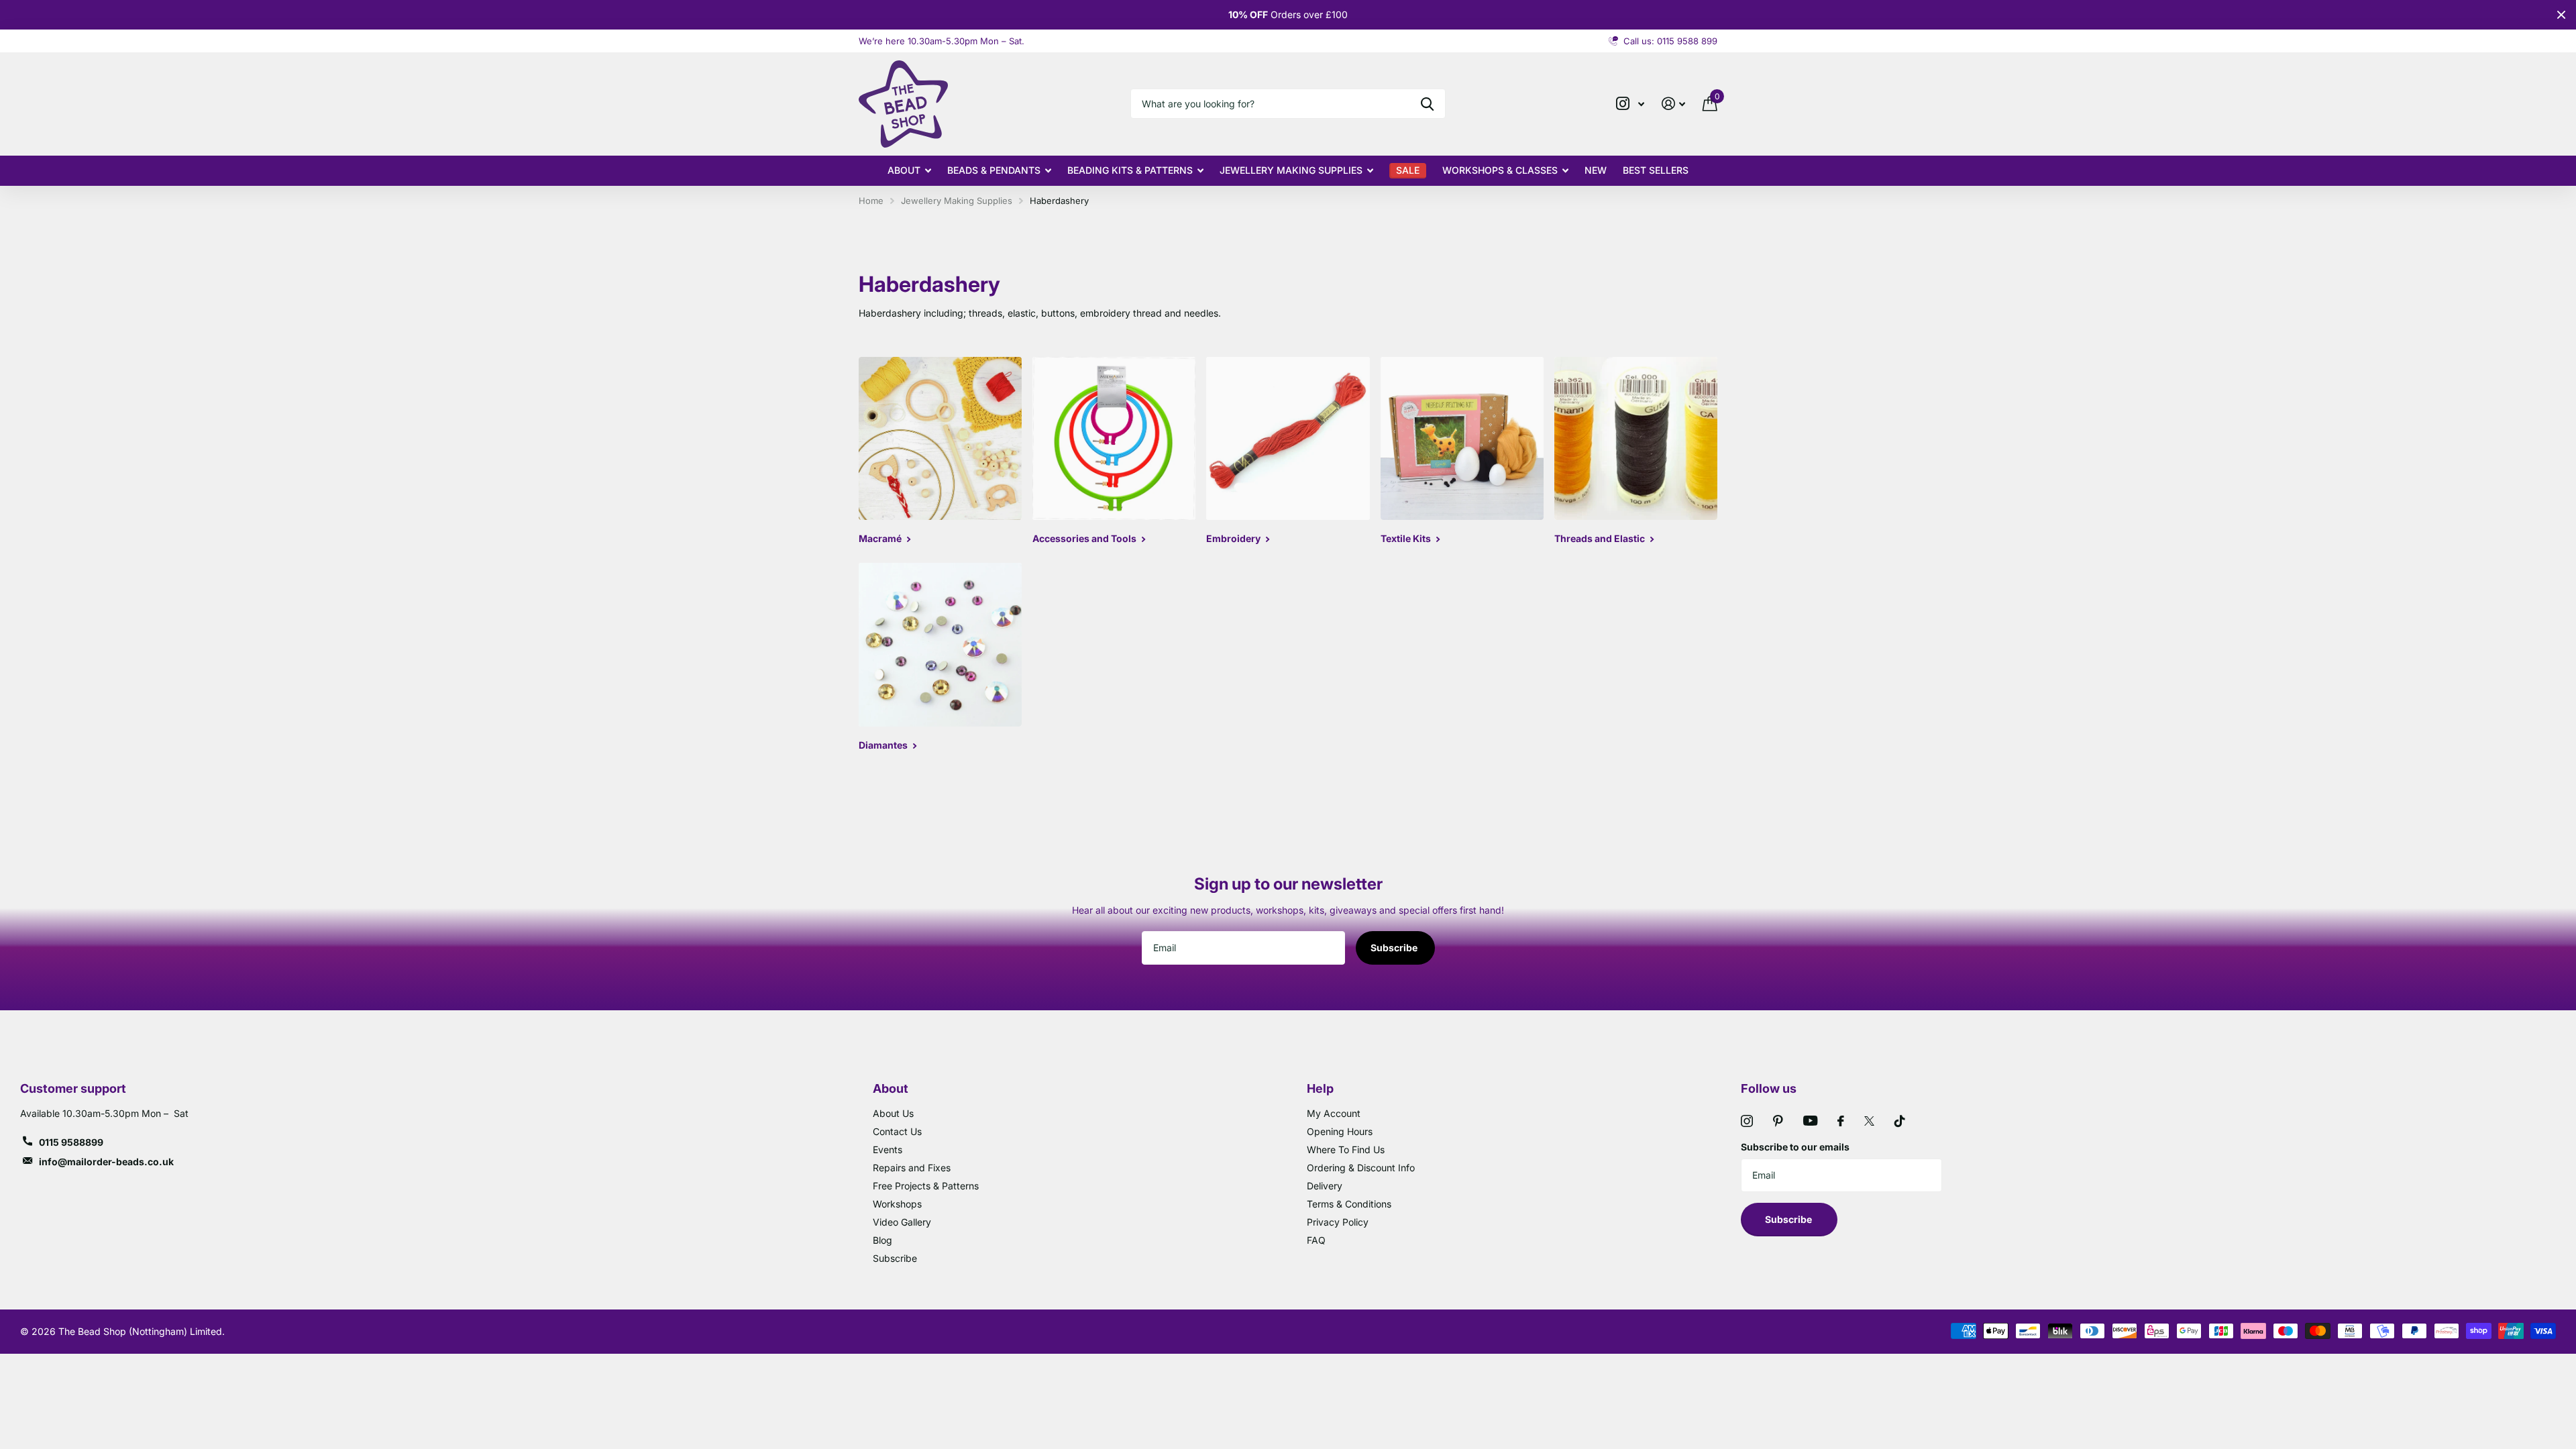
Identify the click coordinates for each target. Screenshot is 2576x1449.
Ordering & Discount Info (1361, 1168)
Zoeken (1427, 104)
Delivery (1325, 1186)
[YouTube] (1810, 1121)
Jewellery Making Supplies (1291, 170)
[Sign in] (1673, 104)
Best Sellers (1656, 170)
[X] (1869, 1121)
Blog (882, 1240)
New (1596, 170)
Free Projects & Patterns (926, 1186)
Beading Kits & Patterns (1130, 170)
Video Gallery (902, 1222)
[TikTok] (1900, 1121)
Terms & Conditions (1349, 1204)
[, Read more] (1630, 104)
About (904, 170)
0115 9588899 (71, 1142)
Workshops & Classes (1500, 170)
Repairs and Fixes (912, 1168)
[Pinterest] (1778, 1121)
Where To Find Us (1346, 1149)
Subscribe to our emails (1795, 1147)
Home (871, 201)
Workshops (897, 1204)
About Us (893, 1113)
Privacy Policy (1338, 1222)
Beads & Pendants (994, 170)
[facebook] (1841, 1121)
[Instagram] (1747, 1121)
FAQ (1316, 1240)
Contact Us (897, 1131)
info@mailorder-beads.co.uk (106, 1162)
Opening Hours (1340, 1131)
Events (888, 1149)
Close (2561, 15)
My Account (1334, 1113)
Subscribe (1395, 948)
